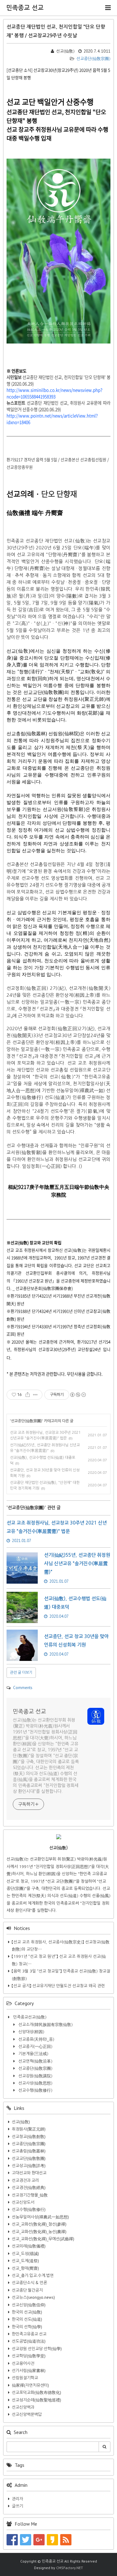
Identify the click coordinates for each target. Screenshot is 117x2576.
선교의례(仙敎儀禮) (29, 2246)
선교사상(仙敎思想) (35, 2083)
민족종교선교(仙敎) (29, 2017)
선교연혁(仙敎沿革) (35, 2061)
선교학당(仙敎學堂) (29, 2356)
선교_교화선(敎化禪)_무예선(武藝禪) (43, 2239)
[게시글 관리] (35, 1395)
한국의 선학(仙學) (27, 2327)
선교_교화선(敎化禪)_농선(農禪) (39, 2232)
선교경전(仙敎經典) (29, 2188)
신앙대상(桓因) (31, 2032)
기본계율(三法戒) (33, 2054)
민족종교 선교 (25, 8)
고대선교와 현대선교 (29, 2173)
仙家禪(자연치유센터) (30, 2385)
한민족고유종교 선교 (29, 2334)
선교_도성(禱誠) (25, 2254)
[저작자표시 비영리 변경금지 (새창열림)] (78, 1395)
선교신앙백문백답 (27, 2414)
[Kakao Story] (52, 2539)
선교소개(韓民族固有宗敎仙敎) (45, 2025)
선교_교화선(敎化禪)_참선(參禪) (39, 2224)
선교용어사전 (23, 2363)
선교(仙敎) (21, 2122)
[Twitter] (26, 2539)
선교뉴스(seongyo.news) (33, 2297)
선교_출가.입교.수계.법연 (33, 2276)
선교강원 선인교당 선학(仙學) (37, 2349)
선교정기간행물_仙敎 (30, 2195)
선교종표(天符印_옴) (36, 2039)
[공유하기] (28, 1395)
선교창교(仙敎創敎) (29, 2137)
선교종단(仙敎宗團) (93, 59)
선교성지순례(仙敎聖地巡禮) (37, 2400)
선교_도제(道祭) (25, 2261)
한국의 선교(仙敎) (27, 2312)
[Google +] (39, 2539)
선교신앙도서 (23, 2202)
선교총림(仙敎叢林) (29, 2151)
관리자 (17, 2499)
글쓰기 (17, 2506)
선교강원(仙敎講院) (35, 2076)
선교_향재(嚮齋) (25, 2268)
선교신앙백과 (23, 2407)
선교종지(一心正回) (35, 2047)
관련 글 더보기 (21, 1672)
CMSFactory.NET (70, 2568)
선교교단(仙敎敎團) (29, 2159)
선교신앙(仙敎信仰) (29, 2305)
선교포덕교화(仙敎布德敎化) (37, 2393)
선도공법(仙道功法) (29, 2341)
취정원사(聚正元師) (29, 2129)
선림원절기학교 (25, 2378)
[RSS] (66, 2539)
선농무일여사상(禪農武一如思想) (40, 2217)
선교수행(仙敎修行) (35, 2090)
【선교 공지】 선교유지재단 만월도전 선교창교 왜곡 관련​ (58, 1986)
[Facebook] (12, 2539)
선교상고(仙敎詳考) (29, 2166)
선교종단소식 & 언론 (29, 2283)
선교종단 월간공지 (27, 2290)
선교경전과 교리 (25, 2180)
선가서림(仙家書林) (29, 2371)
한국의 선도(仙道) (27, 2319)
